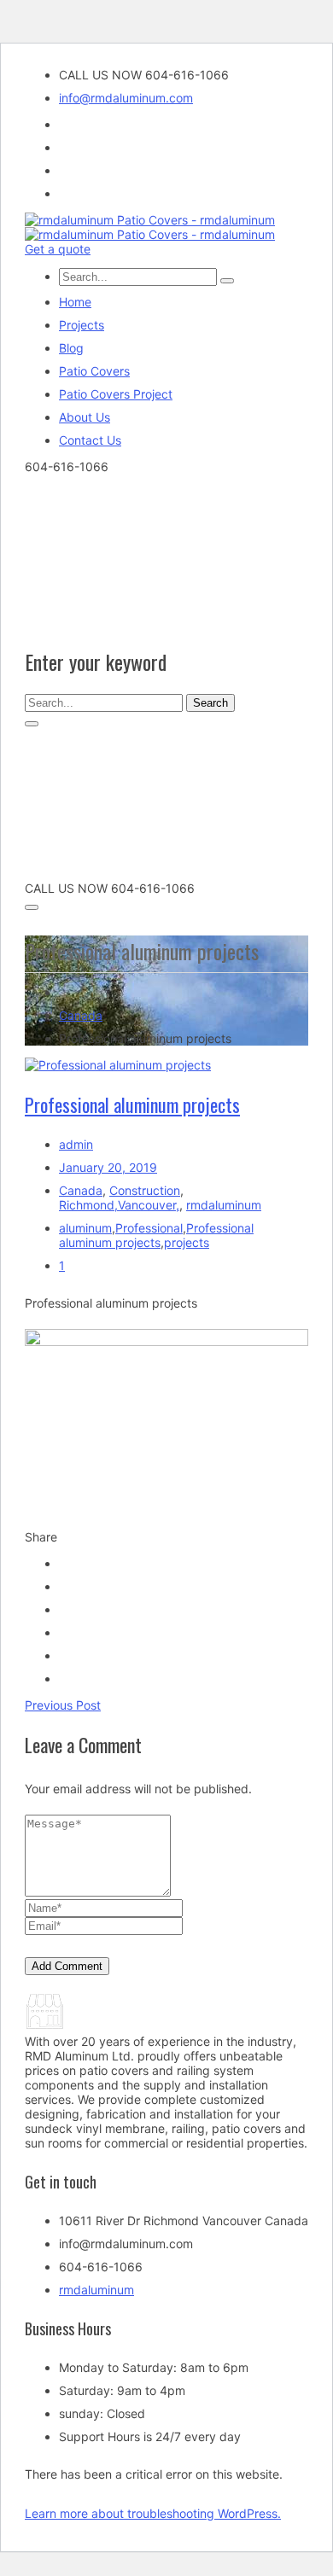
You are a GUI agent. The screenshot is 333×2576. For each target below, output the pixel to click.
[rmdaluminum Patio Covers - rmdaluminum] (150, 220)
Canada (81, 1015)
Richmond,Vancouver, (119, 1205)
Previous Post (63, 1705)
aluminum (85, 1228)
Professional (149, 1228)
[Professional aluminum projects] (118, 1065)
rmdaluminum (224, 1205)
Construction (145, 1190)
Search (210, 703)
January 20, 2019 (108, 1167)
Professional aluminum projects (132, 1104)
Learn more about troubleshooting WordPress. (153, 2513)
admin (76, 1144)
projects (187, 1242)
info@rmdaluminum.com (126, 98)
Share (41, 1537)
